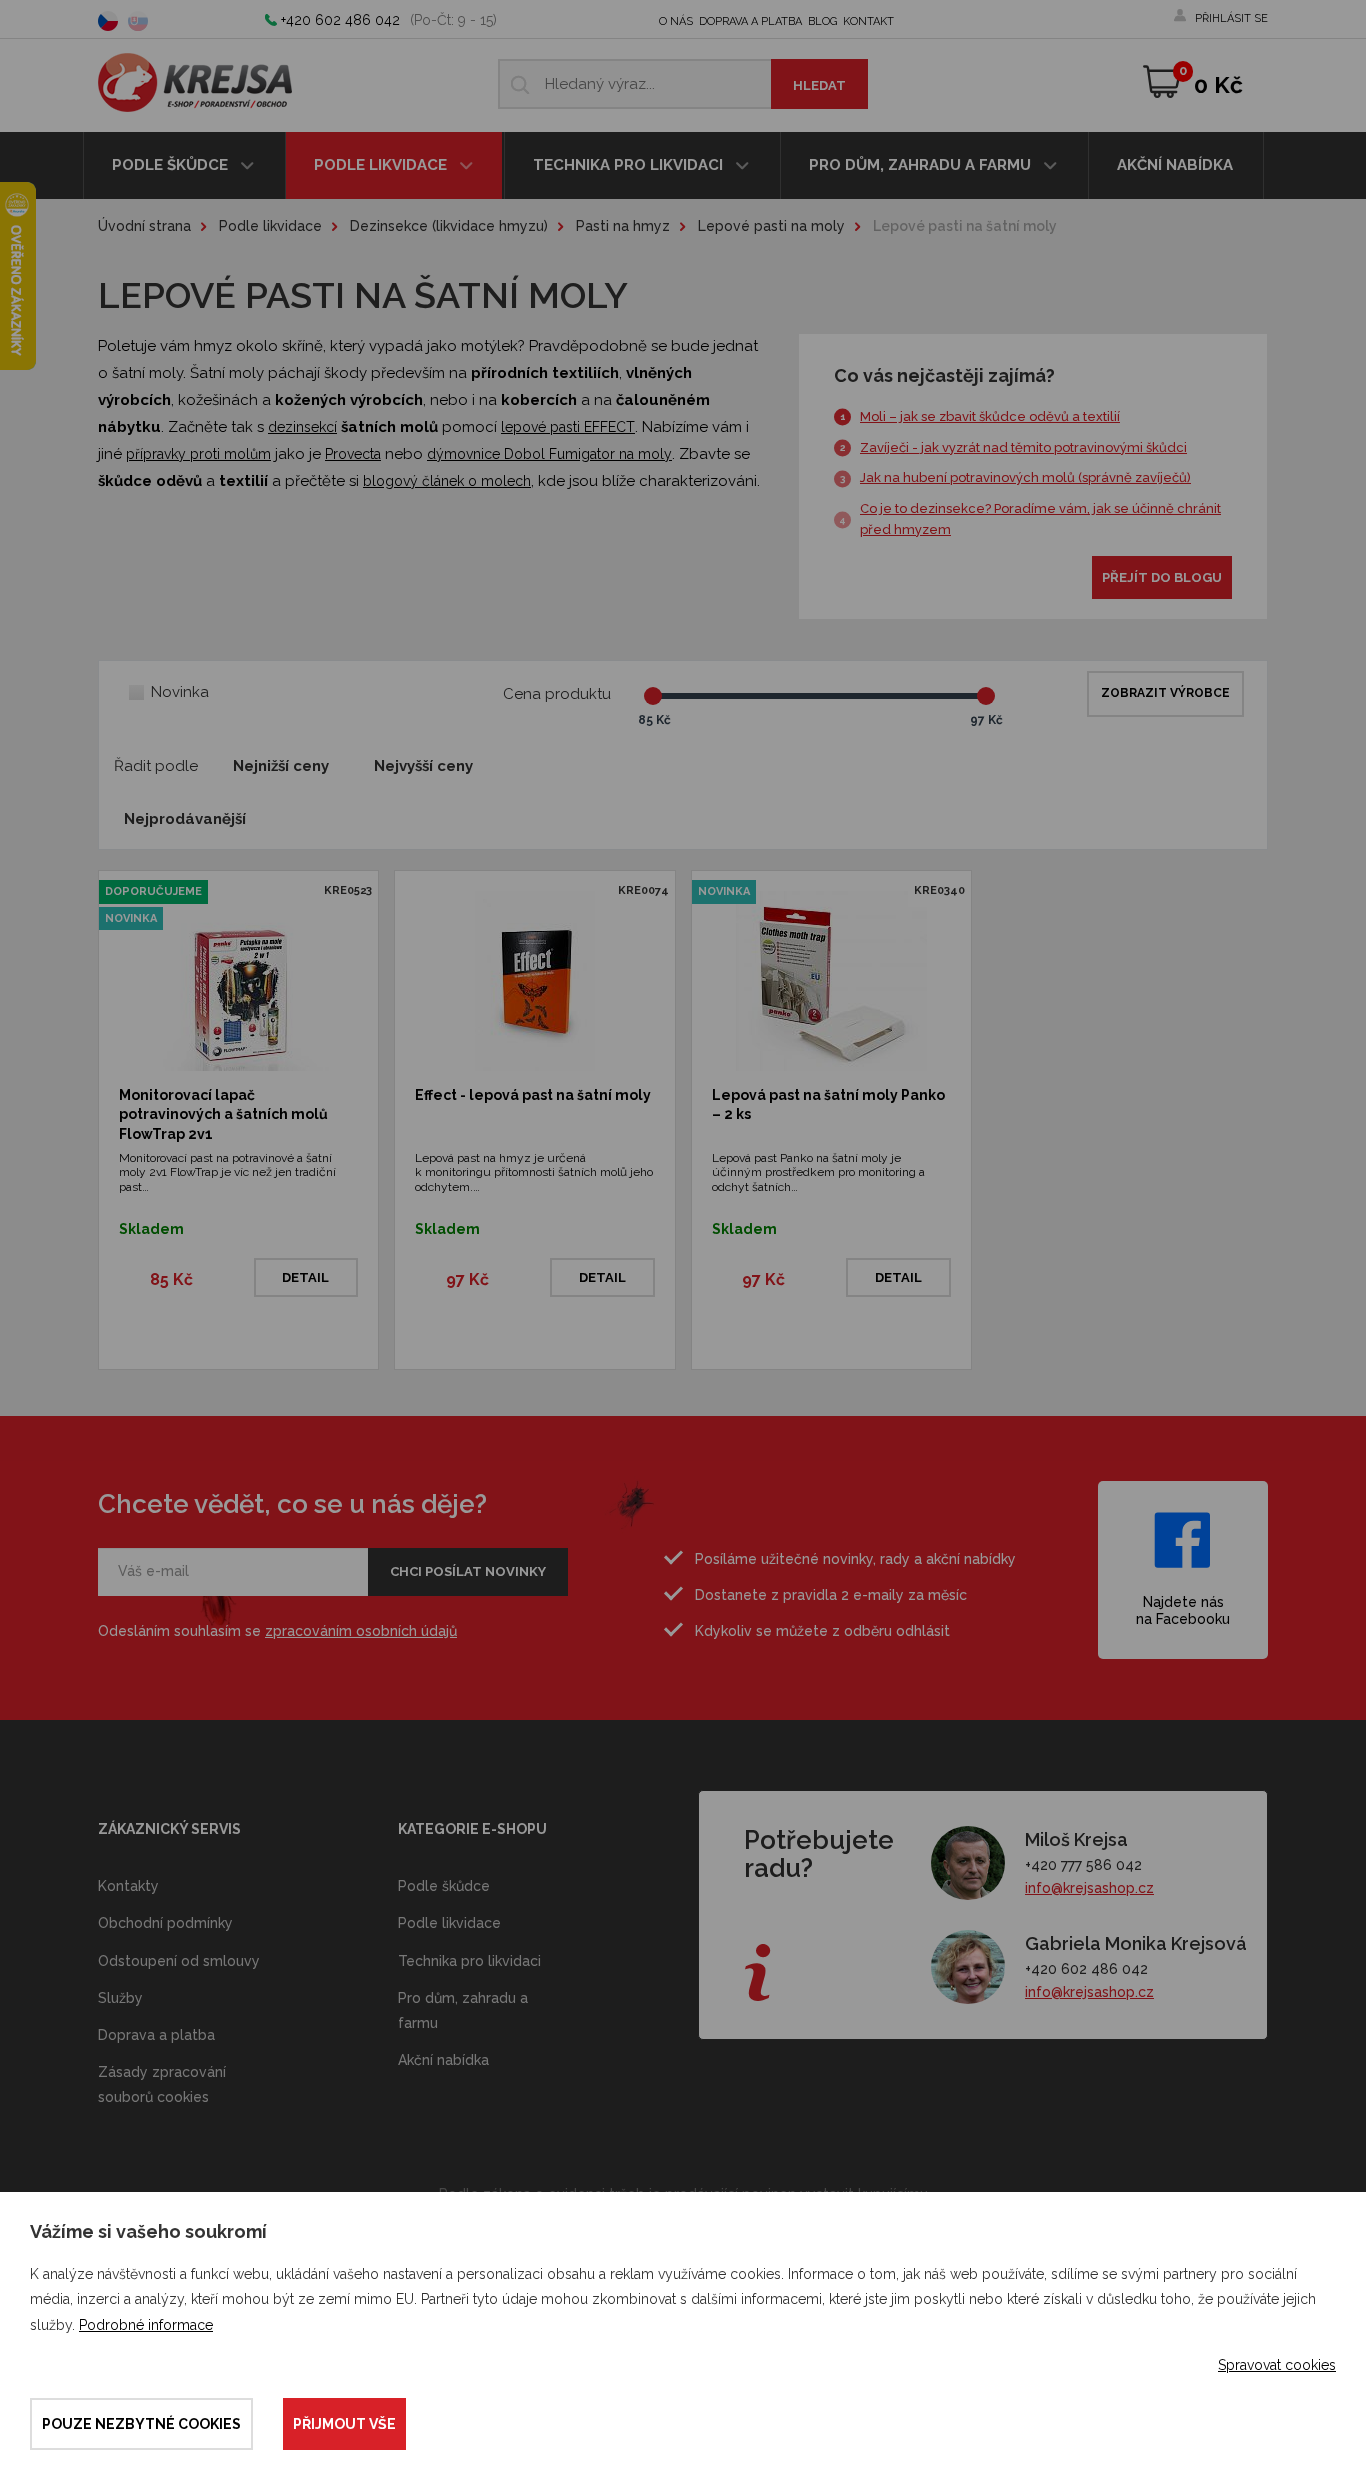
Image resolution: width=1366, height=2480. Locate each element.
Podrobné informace (146, 2325)
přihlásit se (1231, 18)
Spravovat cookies (1277, 2365)
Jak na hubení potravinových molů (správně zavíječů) (1025, 477)
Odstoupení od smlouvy (179, 1961)
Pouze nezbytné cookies (141, 2424)
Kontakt (868, 21)
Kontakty (128, 1886)
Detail (305, 1277)
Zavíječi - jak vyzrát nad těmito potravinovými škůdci (1023, 447)
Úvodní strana (144, 226)
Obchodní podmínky (165, 1923)
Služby (120, 1998)
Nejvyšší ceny (423, 766)
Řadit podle (156, 766)
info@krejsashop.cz (1089, 1888)
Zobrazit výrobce (1165, 693)
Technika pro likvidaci (630, 165)
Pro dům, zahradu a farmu (922, 165)
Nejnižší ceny (281, 766)
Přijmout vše (344, 2424)
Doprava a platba (750, 21)
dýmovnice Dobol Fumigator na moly (549, 454)
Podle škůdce (172, 165)
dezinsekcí (302, 427)
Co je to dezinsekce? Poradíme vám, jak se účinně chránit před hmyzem (1040, 519)
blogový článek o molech (447, 481)
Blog (822, 21)
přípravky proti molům (198, 454)
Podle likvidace (382, 165)
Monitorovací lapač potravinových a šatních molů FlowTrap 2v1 (223, 1114)
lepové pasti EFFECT (568, 427)
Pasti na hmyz (623, 226)
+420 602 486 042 (340, 20)
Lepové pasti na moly (771, 226)
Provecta (353, 454)
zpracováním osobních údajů (361, 1631)
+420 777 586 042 (1083, 1865)
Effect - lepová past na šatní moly (533, 1095)
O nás (676, 21)
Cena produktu (557, 694)
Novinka (180, 692)
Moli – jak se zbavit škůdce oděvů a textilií (990, 416)
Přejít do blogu (1162, 577)
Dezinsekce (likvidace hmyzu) (449, 226)
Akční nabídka (1175, 165)
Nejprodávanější (185, 819)
